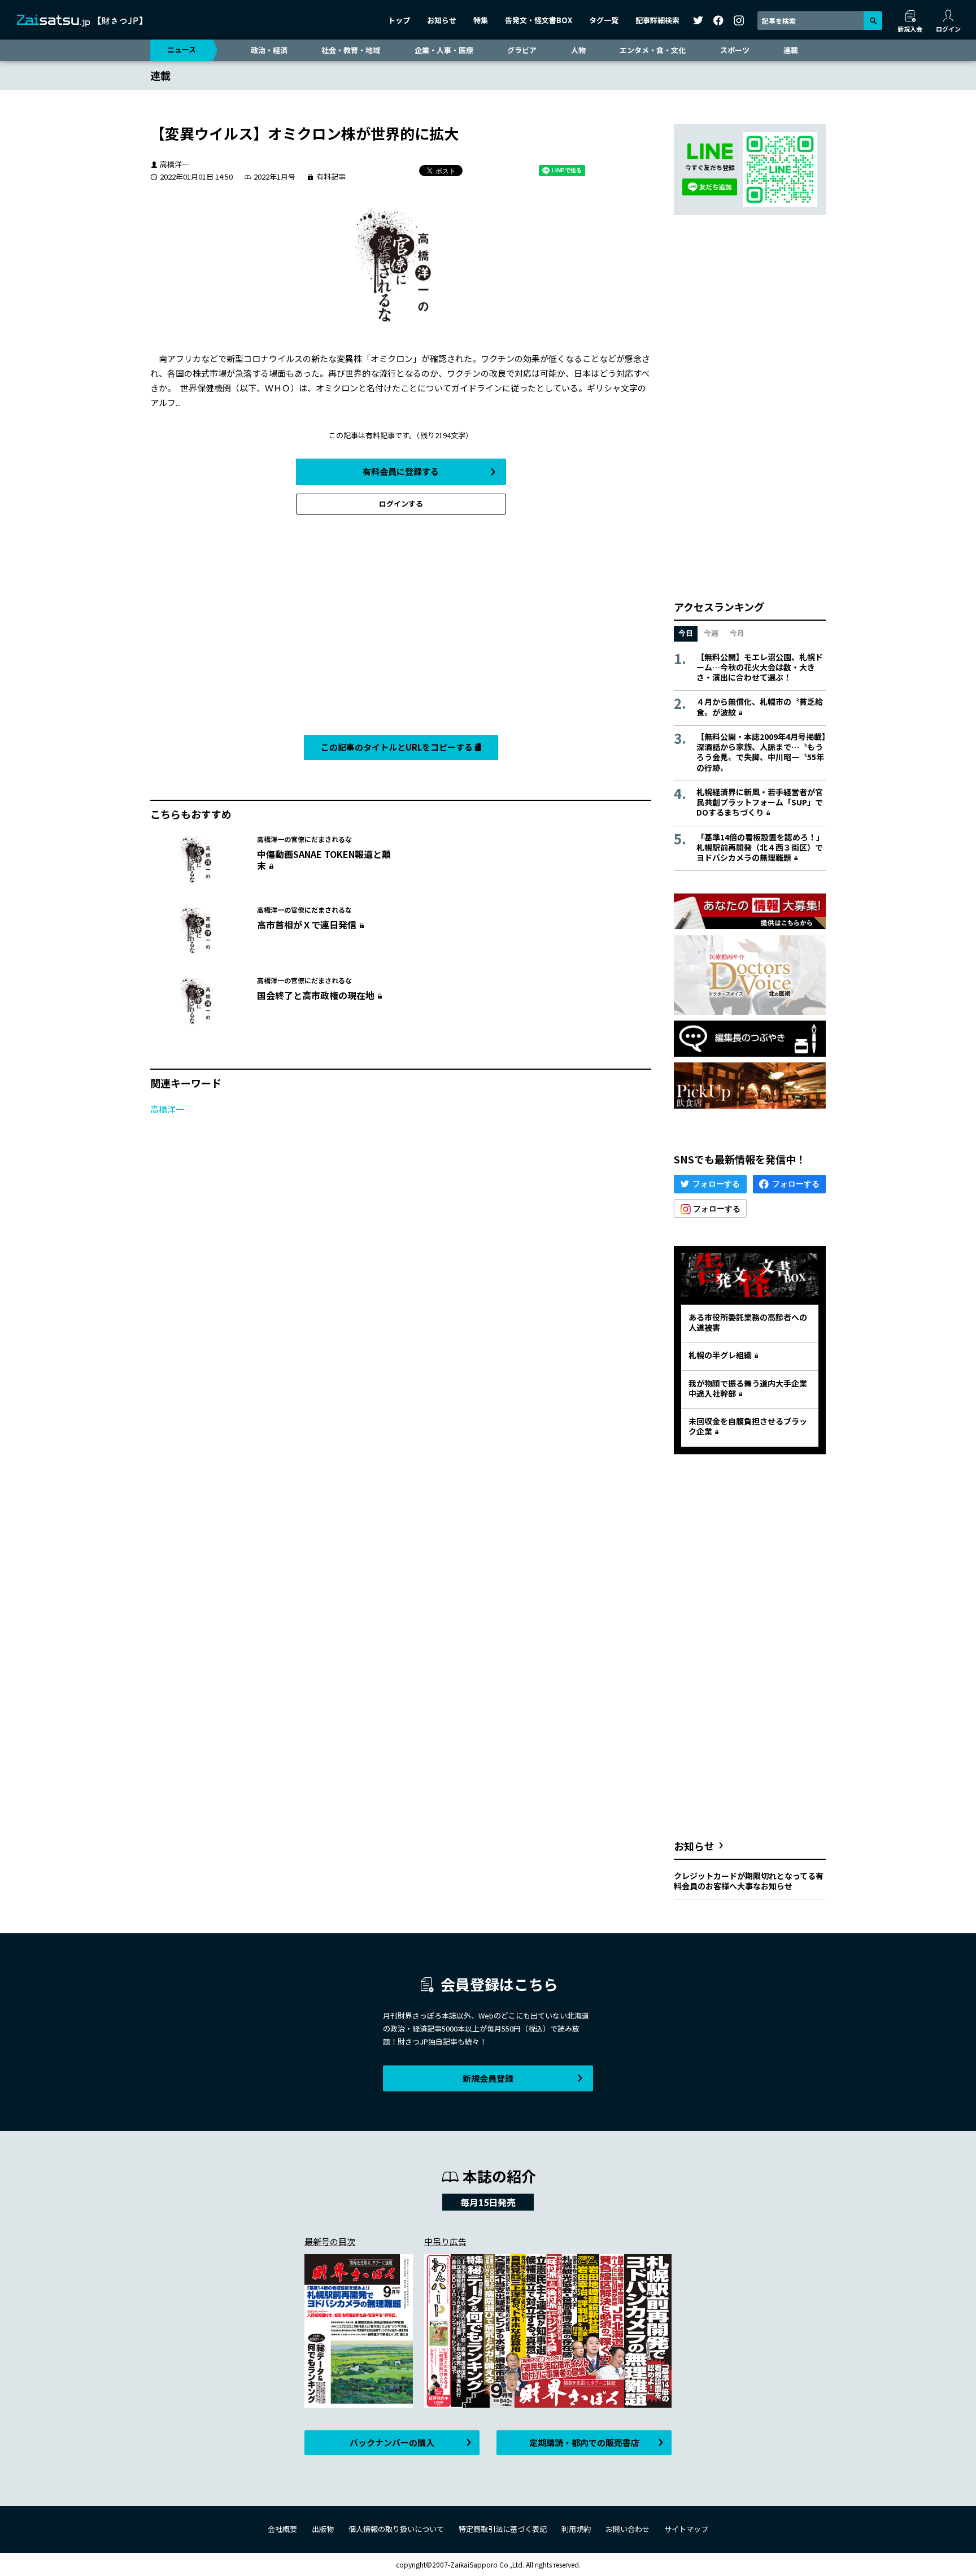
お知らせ (442, 20)
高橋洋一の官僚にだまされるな (304, 839)
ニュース (182, 49)
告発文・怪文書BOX (539, 20)
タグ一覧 (604, 20)
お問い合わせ (628, 2529)
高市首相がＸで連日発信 (307, 925)
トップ (399, 20)
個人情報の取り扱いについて (396, 2529)
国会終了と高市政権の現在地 (316, 995)
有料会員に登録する (401, 471)
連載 (791, 50)
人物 (578, 50)
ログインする (401, 504)
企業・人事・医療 (444, 50)
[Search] (873, 21)
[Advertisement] (401, 627)
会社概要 (282, 2529)
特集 (481, 20)
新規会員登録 (488, 2078)
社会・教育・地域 (351, 50)
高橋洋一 (167, 1109)
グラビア (522, 50)
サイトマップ (686, 2529)
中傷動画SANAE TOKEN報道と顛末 (324, 860)
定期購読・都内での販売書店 (584, 2442)
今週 (711, 633)
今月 (737, 633)
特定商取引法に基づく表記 (503, 2529)
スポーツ (735, 50)
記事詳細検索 (657, 20)
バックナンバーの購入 (392, 2442)
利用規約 (576, 2529)
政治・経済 (269, 50)
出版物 (323, 2529)
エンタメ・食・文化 (653, 50)
